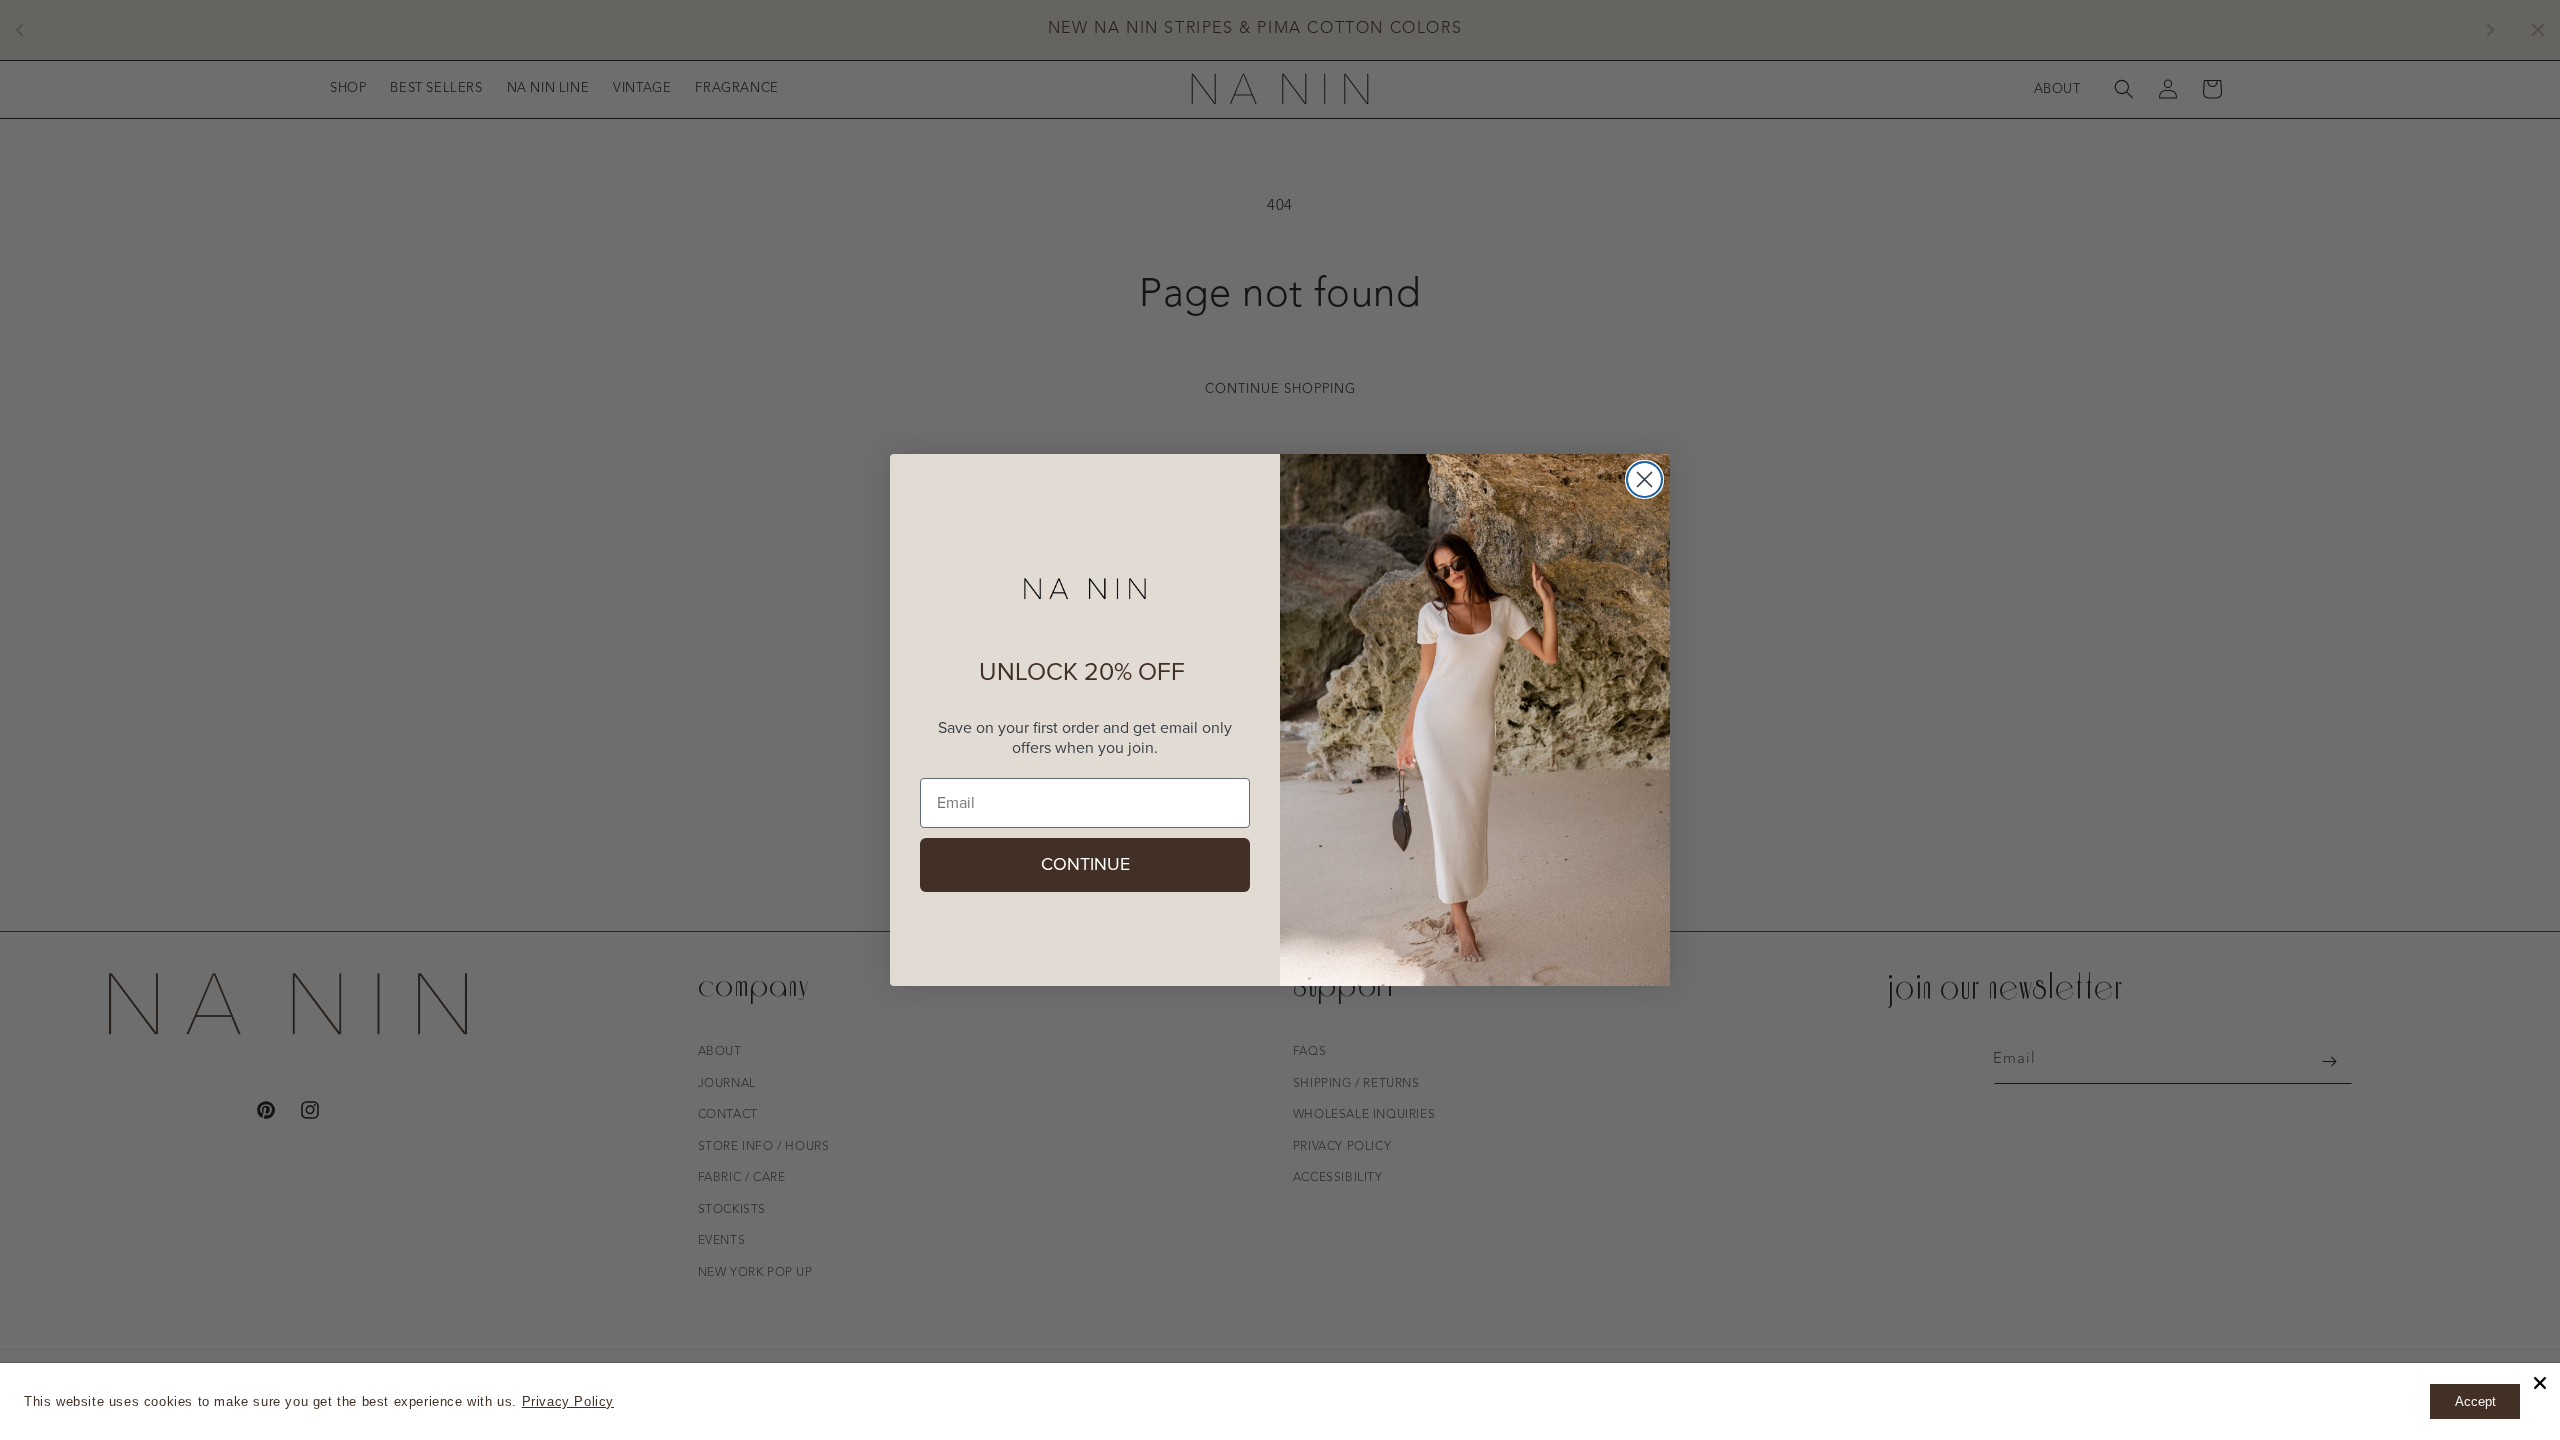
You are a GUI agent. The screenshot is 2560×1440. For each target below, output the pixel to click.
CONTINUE (1085, 865)
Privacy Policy (568, 1401)
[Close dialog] (1644, 479)
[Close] (2540, 1383)
